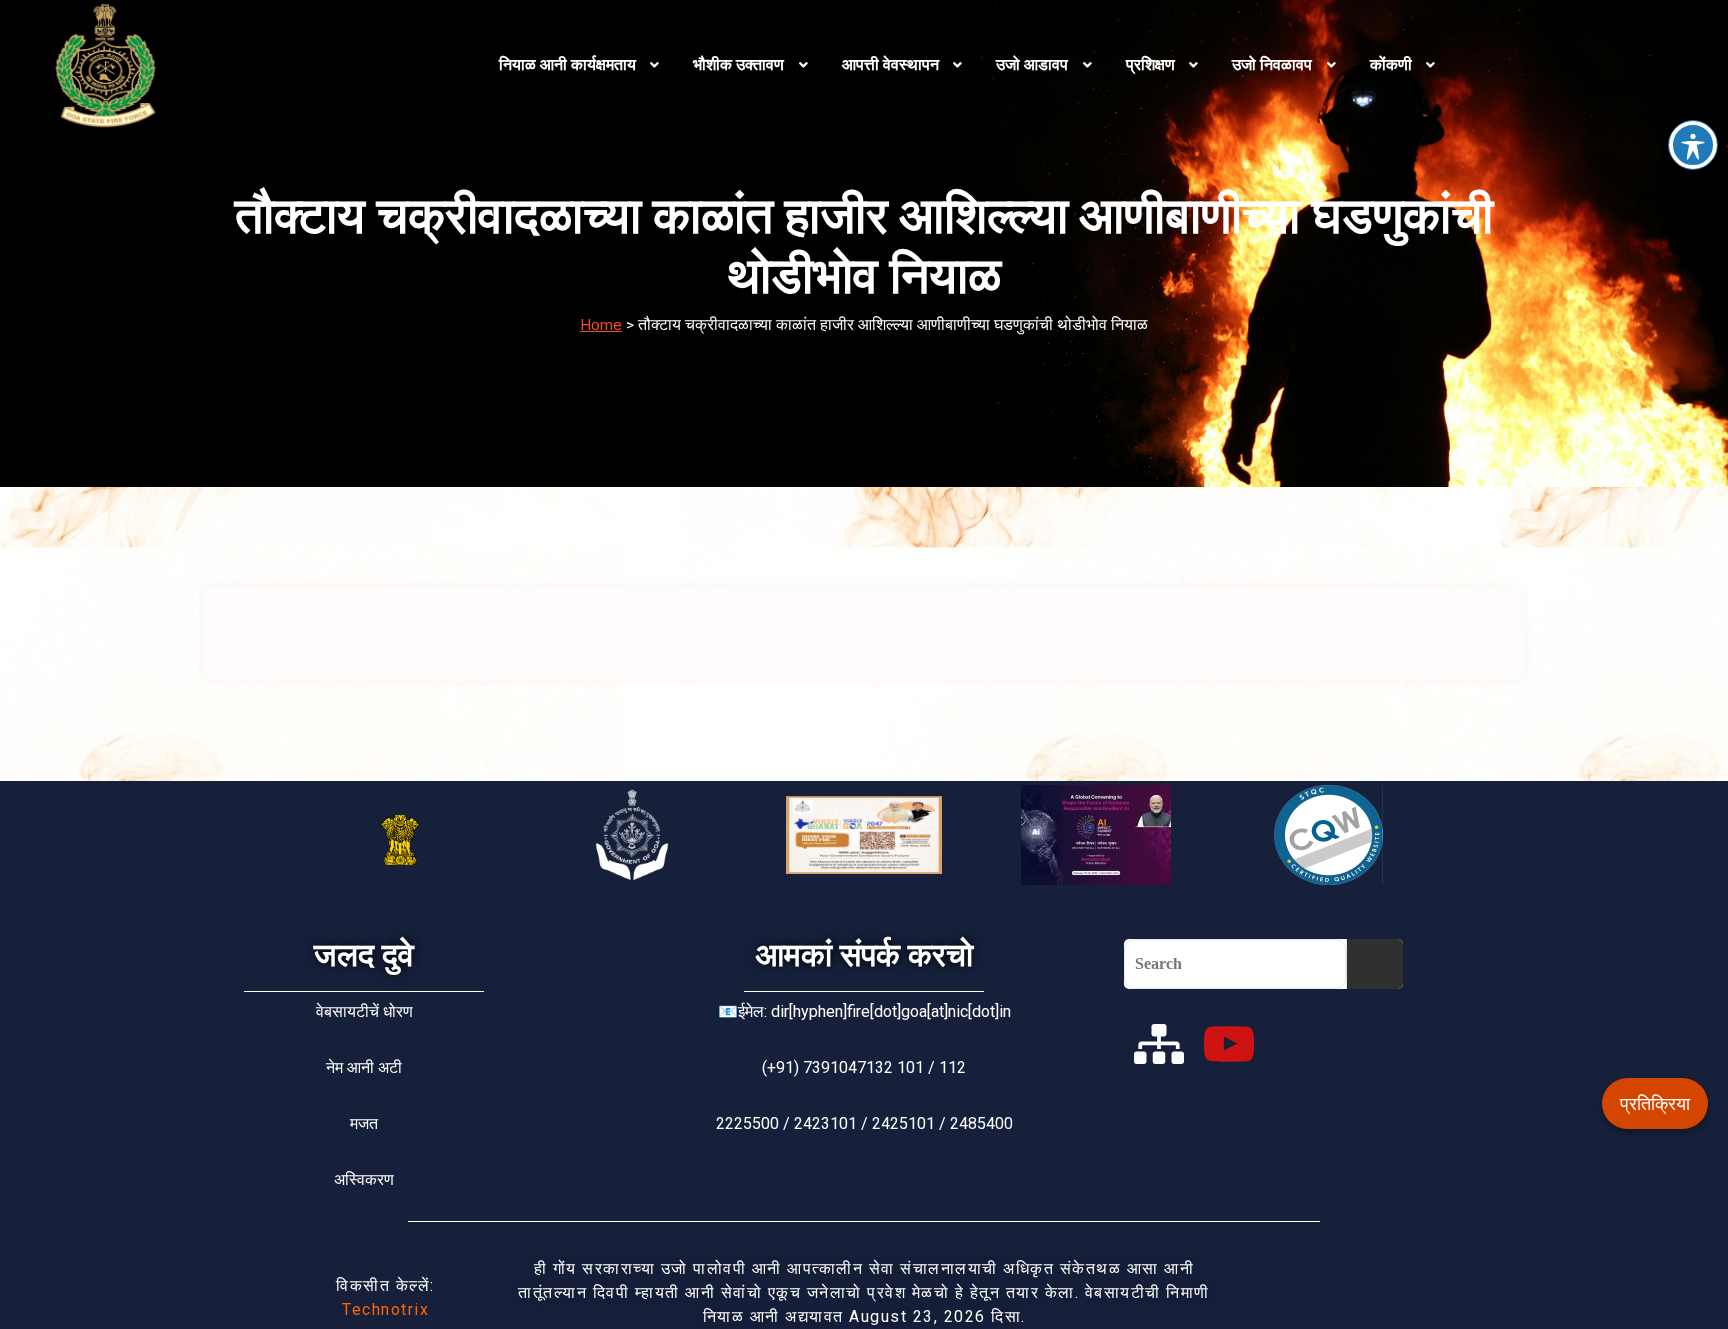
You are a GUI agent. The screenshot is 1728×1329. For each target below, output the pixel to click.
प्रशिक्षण (1150, 64)
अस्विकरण (364, 1179)
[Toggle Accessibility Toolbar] (1693, 145)
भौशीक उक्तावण (738, 64)
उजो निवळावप (1272, 64)
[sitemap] (1159, 1044)
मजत (364, 1123)
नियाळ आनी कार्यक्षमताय (567, 64)
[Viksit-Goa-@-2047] (864, 835)
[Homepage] (246, 65)
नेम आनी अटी (364, 1067)
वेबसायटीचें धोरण (364, 1011)
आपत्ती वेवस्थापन (890, 64)
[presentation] (581, 65)
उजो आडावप (1032, 64)
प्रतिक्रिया (1655, 1103)
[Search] (1374, 964)
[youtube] (1229, 1044)
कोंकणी (1391, 64)
